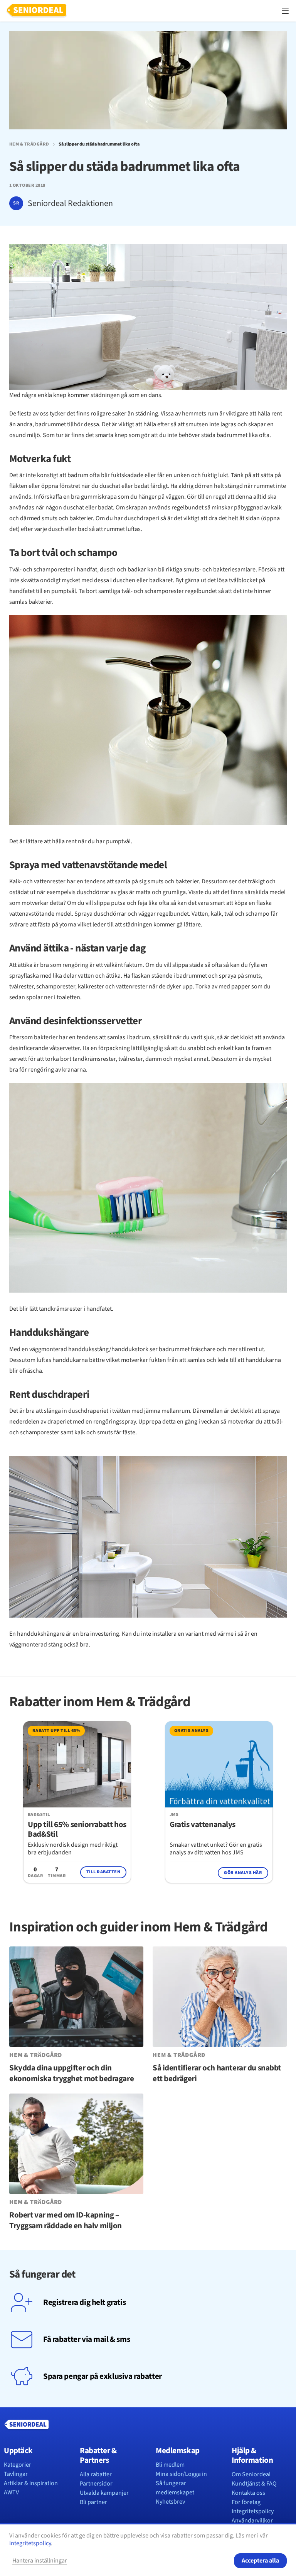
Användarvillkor (252, 2521)
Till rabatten (103, 1872)
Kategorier (18, 2465)
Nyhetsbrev (170, 2502)
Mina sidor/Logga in (181, 2474)
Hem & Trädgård (29, 144)
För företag (246, 2502)
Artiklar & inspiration (31, 2483)
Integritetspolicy (253, 2511)
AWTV (11, 2492)
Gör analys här (243, 1873)
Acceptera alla (260, 2561)
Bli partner (93, 2502)
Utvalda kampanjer (104, 2493)
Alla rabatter (96, 2474)
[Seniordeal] (37, 11)
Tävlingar (16, 2474)
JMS (174, 1815)
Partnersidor (96, 2484)
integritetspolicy (30, 2543)
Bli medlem (170, 2465)
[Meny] (285, 11)
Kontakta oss (248, 2493)
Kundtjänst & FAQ (254, 2484)
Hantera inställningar (40, 2561)
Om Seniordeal (251, 2474)
